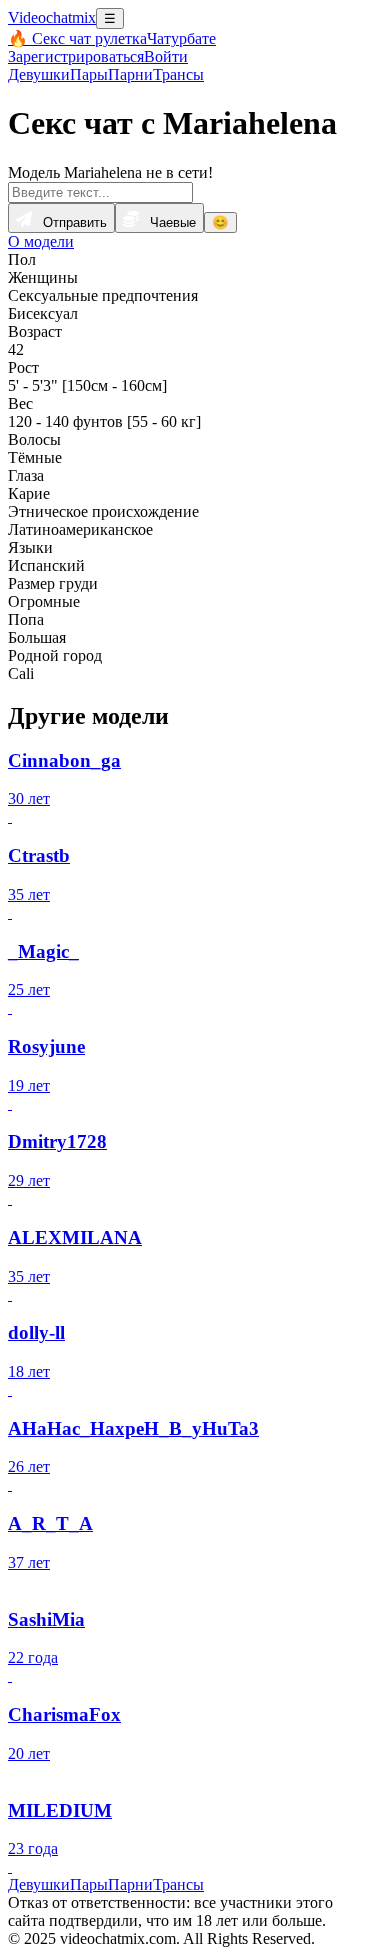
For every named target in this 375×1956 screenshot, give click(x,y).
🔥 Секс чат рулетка (77, 38)
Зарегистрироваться (76, 56)
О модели (41, 241)
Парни (130, 74)
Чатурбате (181, 38)
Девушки (39, 74)
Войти (166, 56)
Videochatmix (52, 17)
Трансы (178, 74)
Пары (89, 74)
